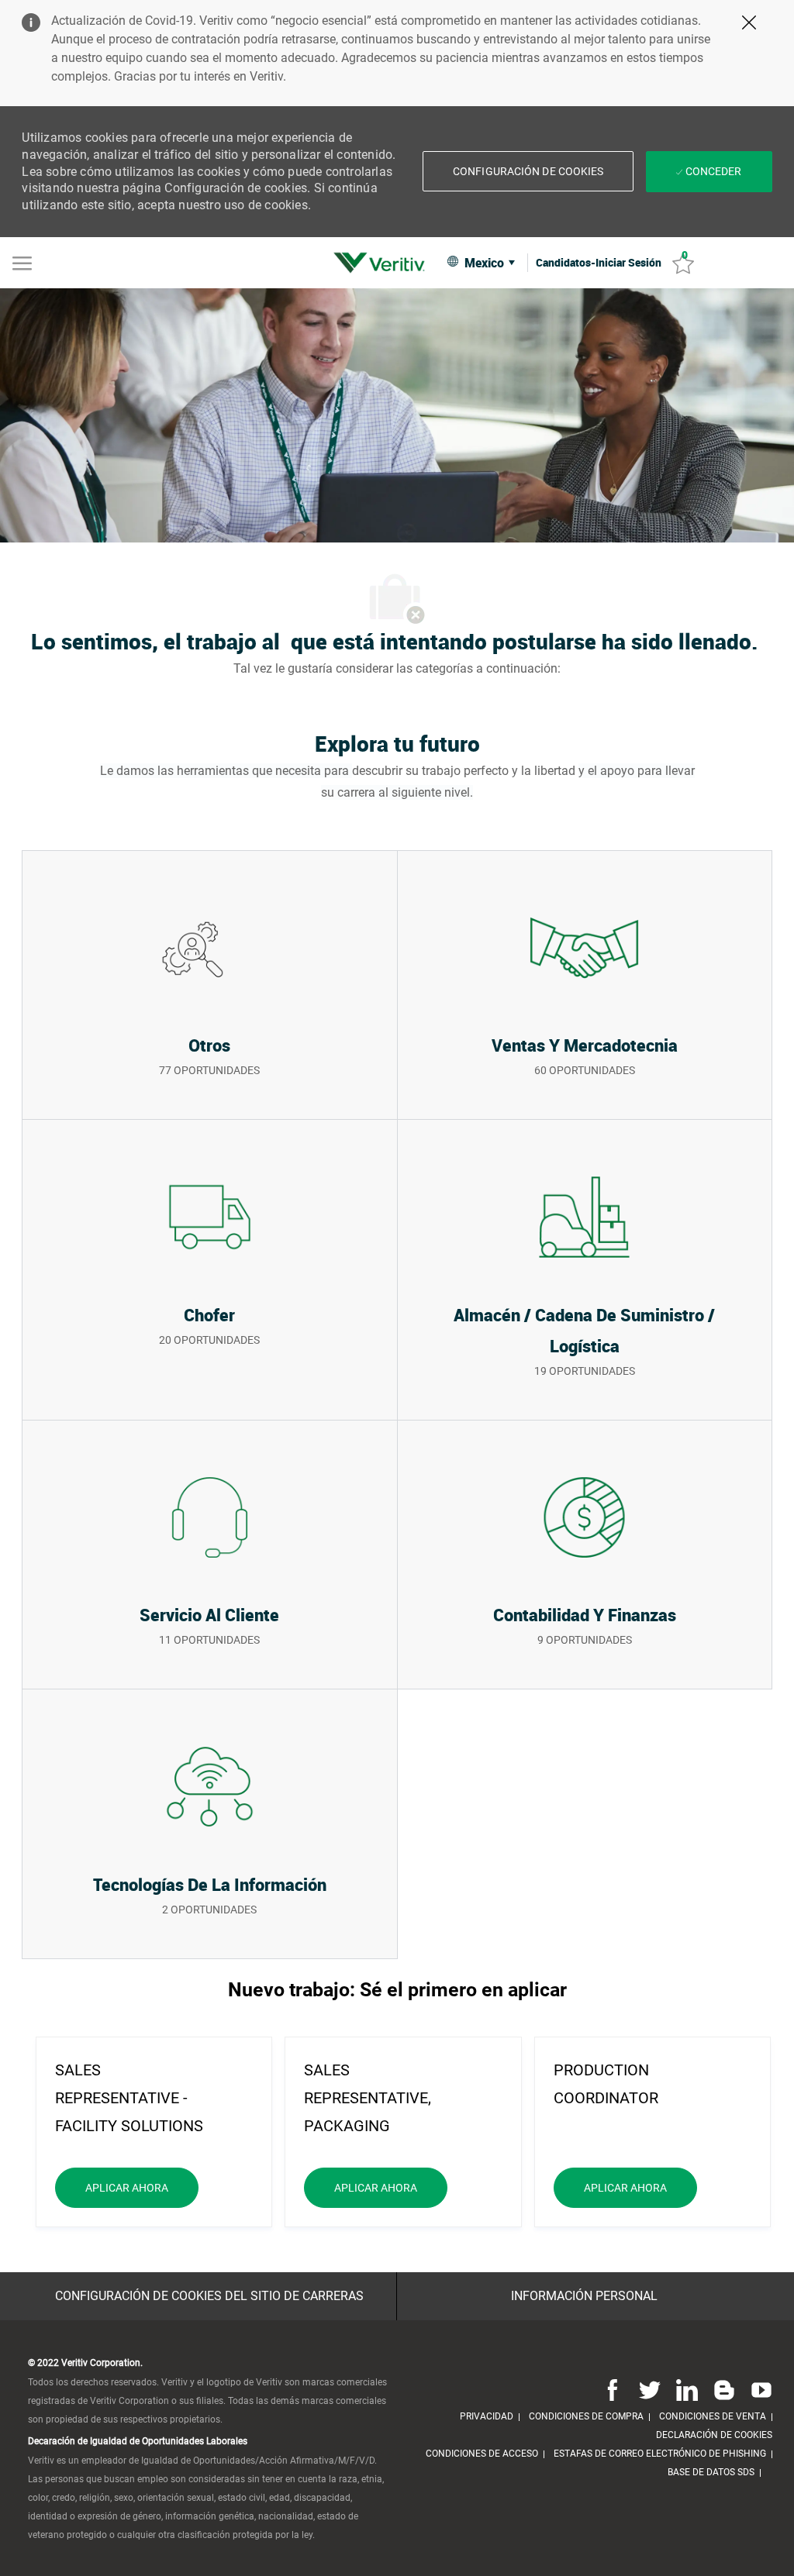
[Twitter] (650, 2389)
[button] (528, 171)
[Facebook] (613, 2389)
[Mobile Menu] (22, 262)
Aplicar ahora (142, 2187)
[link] (383, 263)
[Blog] (724, 2389)
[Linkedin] (687, 2389)
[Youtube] (758, 2389)
